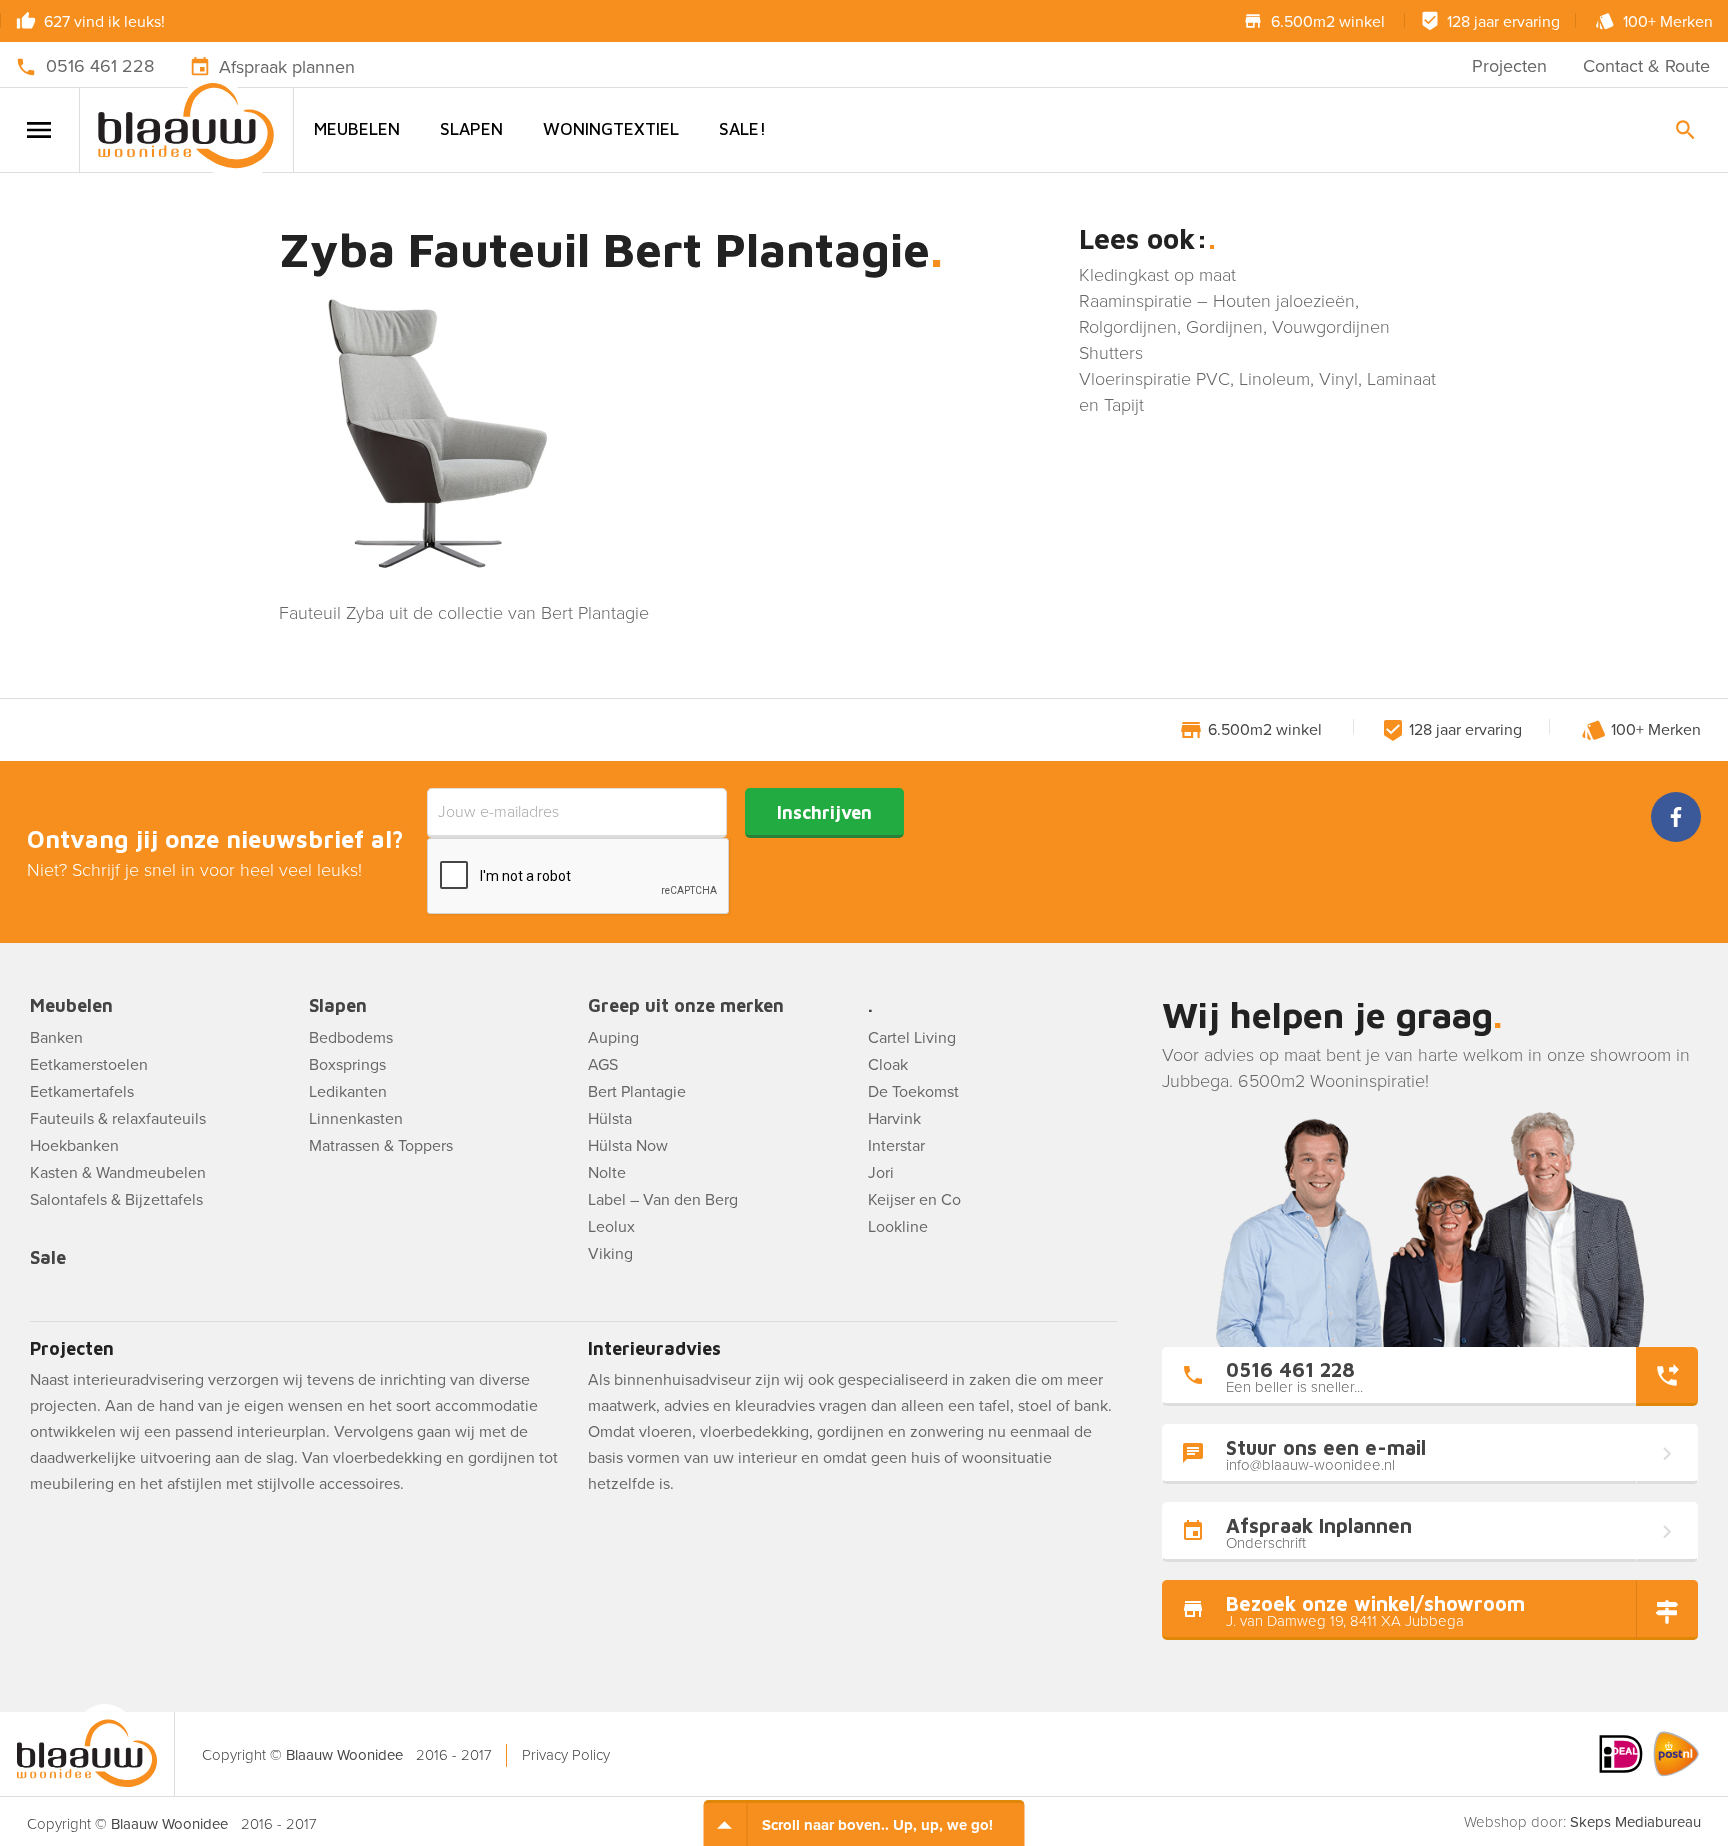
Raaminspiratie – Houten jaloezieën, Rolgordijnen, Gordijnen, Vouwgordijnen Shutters (1234, 327)
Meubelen (357, 129)
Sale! (742, 129)
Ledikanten (348, 1092)
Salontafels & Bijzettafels (116, 1200)
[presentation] (579, 877)
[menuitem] (357, 129)
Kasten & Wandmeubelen (118, 1173)
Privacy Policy (566, 1755)
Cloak (888, 1065)
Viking (610, 1254)
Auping (613, 1038)
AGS (603, 1065)
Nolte (607, 1173)
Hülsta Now (628, 1146)
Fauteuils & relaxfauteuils (118, 1119)
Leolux (611, 1227)
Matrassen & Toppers (381, 1146)
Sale (48, 1258)
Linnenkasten (356, 1119)
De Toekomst (913, 1092)
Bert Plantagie (637, 1092)
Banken (56, 1038)
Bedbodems (351, 1038)
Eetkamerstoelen (89, 1065)
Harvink (894, 1119)
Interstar (896, 1146)
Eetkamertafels (82, 1092)
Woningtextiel (611, 129)
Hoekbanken (74, 1146)
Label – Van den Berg (663, 1200)
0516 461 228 (100, 66)
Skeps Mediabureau (1635, 1822)
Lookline (898, 1227)
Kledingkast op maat (1157, 275)
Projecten (1509, 66)
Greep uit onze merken (686, 1006)
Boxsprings (347, 1065)
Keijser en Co (914, 1200)
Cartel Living (912, 1038)
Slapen (471, 129)
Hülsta (610, 1119)
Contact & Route (1646, 66)
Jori (881, 1173)
